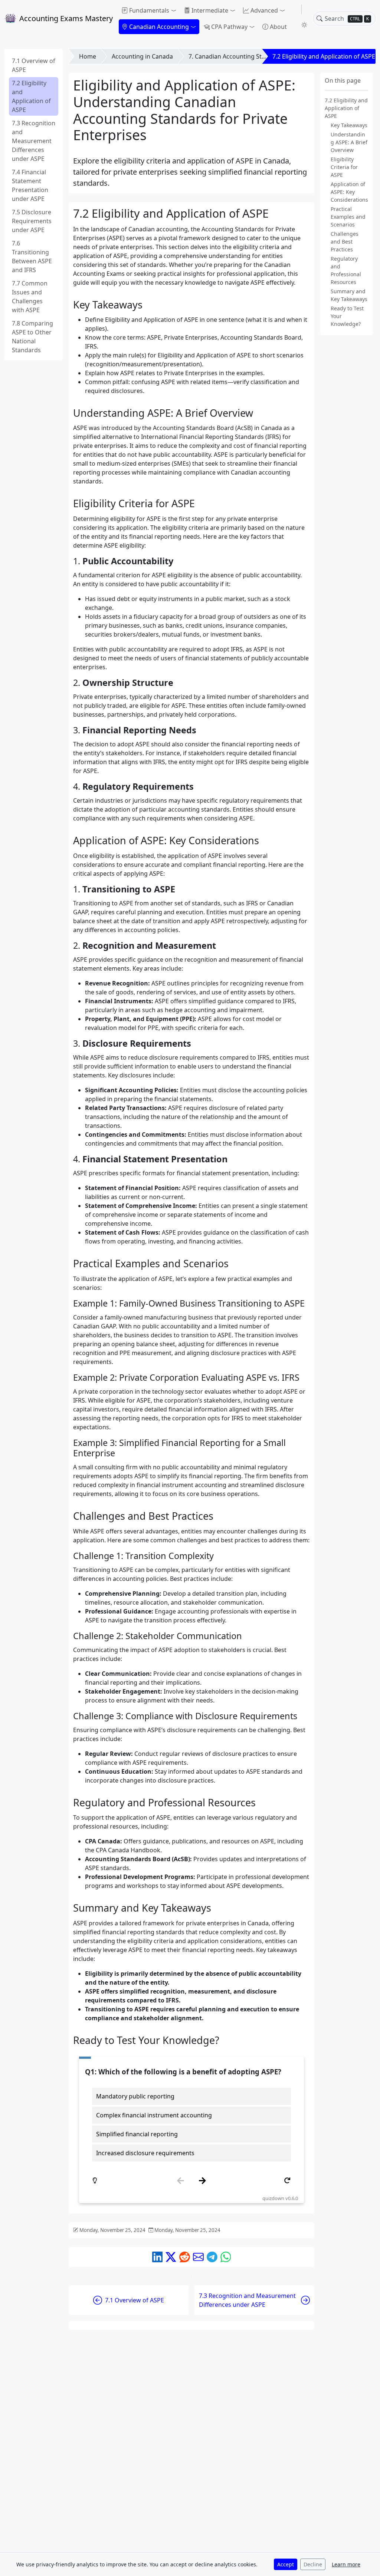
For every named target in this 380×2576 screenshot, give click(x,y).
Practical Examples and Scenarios (348, 217)
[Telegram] (212, 2257)
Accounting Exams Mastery (66, 18)
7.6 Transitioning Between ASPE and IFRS (32, 257)
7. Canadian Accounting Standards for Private (252, 56)
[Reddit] (185, 2257)
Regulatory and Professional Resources (346, 270)
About (278, 27)
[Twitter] (171, 2257)
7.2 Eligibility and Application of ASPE (31, 96)
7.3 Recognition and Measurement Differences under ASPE (34, 141)
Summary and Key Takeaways (349, 295)
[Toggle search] (320, 19)
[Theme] (304, 25)
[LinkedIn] (158, 2257)
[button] (149, 10)
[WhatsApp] (226, 2257)
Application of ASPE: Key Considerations (349, 192)
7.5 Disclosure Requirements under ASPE (32, 221)
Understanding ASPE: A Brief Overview (349, 142)
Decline (313, 2564)
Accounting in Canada (142, 56)
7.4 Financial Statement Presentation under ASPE (30, 185)
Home (88, 56)
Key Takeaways (349, 125)
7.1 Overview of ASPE (34, 65)
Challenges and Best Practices (345, 242)
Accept (286, 2564)
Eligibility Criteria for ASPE (344, 167)
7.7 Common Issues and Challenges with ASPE (30, 297)
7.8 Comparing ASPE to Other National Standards (32, 337)
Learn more (346, 2564)
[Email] (198, 2257)
